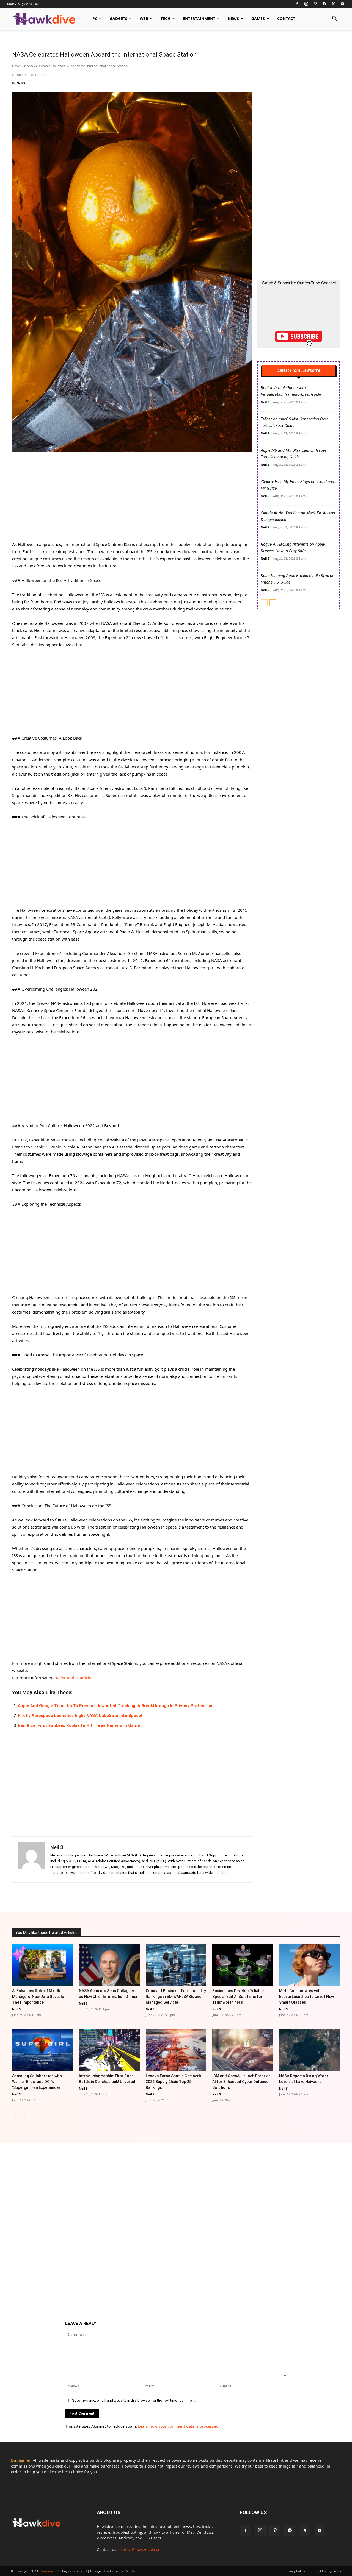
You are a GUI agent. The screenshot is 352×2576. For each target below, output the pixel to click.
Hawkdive (48, 2571)
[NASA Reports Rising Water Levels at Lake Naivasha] (310, 2050)
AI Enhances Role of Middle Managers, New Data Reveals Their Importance (38, 1997)
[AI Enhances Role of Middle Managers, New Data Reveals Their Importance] (42, 1965)
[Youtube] (342, 4)
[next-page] (273, 603)
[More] (232, 1896)
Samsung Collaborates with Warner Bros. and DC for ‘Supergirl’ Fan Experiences (37, 2082)
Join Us (336, 2571)
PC (95, 19)
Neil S (21, 83)
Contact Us (318, 2571)
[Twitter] (333, 4)
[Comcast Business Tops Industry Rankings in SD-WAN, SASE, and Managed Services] (176, 1965)
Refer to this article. (74, 1678)
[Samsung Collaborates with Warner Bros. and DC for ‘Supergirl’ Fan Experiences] (42, 2050)
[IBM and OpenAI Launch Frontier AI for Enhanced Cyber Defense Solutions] (243, 2050)
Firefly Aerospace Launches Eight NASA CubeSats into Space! (80, 1716)
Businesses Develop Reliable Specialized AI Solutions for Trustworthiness (238, 1997)
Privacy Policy (295, 2571)
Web (144, 19)
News (233, 19)
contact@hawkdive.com (140, 2549)
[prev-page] (264, 603)
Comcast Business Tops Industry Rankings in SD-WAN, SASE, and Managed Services (176, 1997)
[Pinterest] (315, 4)
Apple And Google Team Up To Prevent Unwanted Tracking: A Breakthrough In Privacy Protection (115, 1706)
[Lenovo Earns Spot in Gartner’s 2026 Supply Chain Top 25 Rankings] (176, 2050)
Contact (286, 19)
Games (258, 19)
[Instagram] (306, 4)
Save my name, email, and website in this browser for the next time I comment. (134, 2400)
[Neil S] (31, 1859)
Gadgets (119, 19)
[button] (334, 19)
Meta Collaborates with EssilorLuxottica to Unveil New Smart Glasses (306, 1997)
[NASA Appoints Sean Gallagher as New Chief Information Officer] (109, 1965)
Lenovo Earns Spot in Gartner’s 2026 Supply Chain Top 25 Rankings (174, 2082)
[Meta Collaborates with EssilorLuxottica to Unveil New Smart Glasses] (310, 1965)
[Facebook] (297, 4)
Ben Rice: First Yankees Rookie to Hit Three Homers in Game (79, 1725)
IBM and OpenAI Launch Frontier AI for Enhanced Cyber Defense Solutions (241, 2082)
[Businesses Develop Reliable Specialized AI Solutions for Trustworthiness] (243, 1965)
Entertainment (199, 19)
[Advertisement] (132, 500)
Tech (166, 19)
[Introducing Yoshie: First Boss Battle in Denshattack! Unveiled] (109, 2050)
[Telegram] (324, 4)
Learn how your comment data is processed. (179, 2426)
